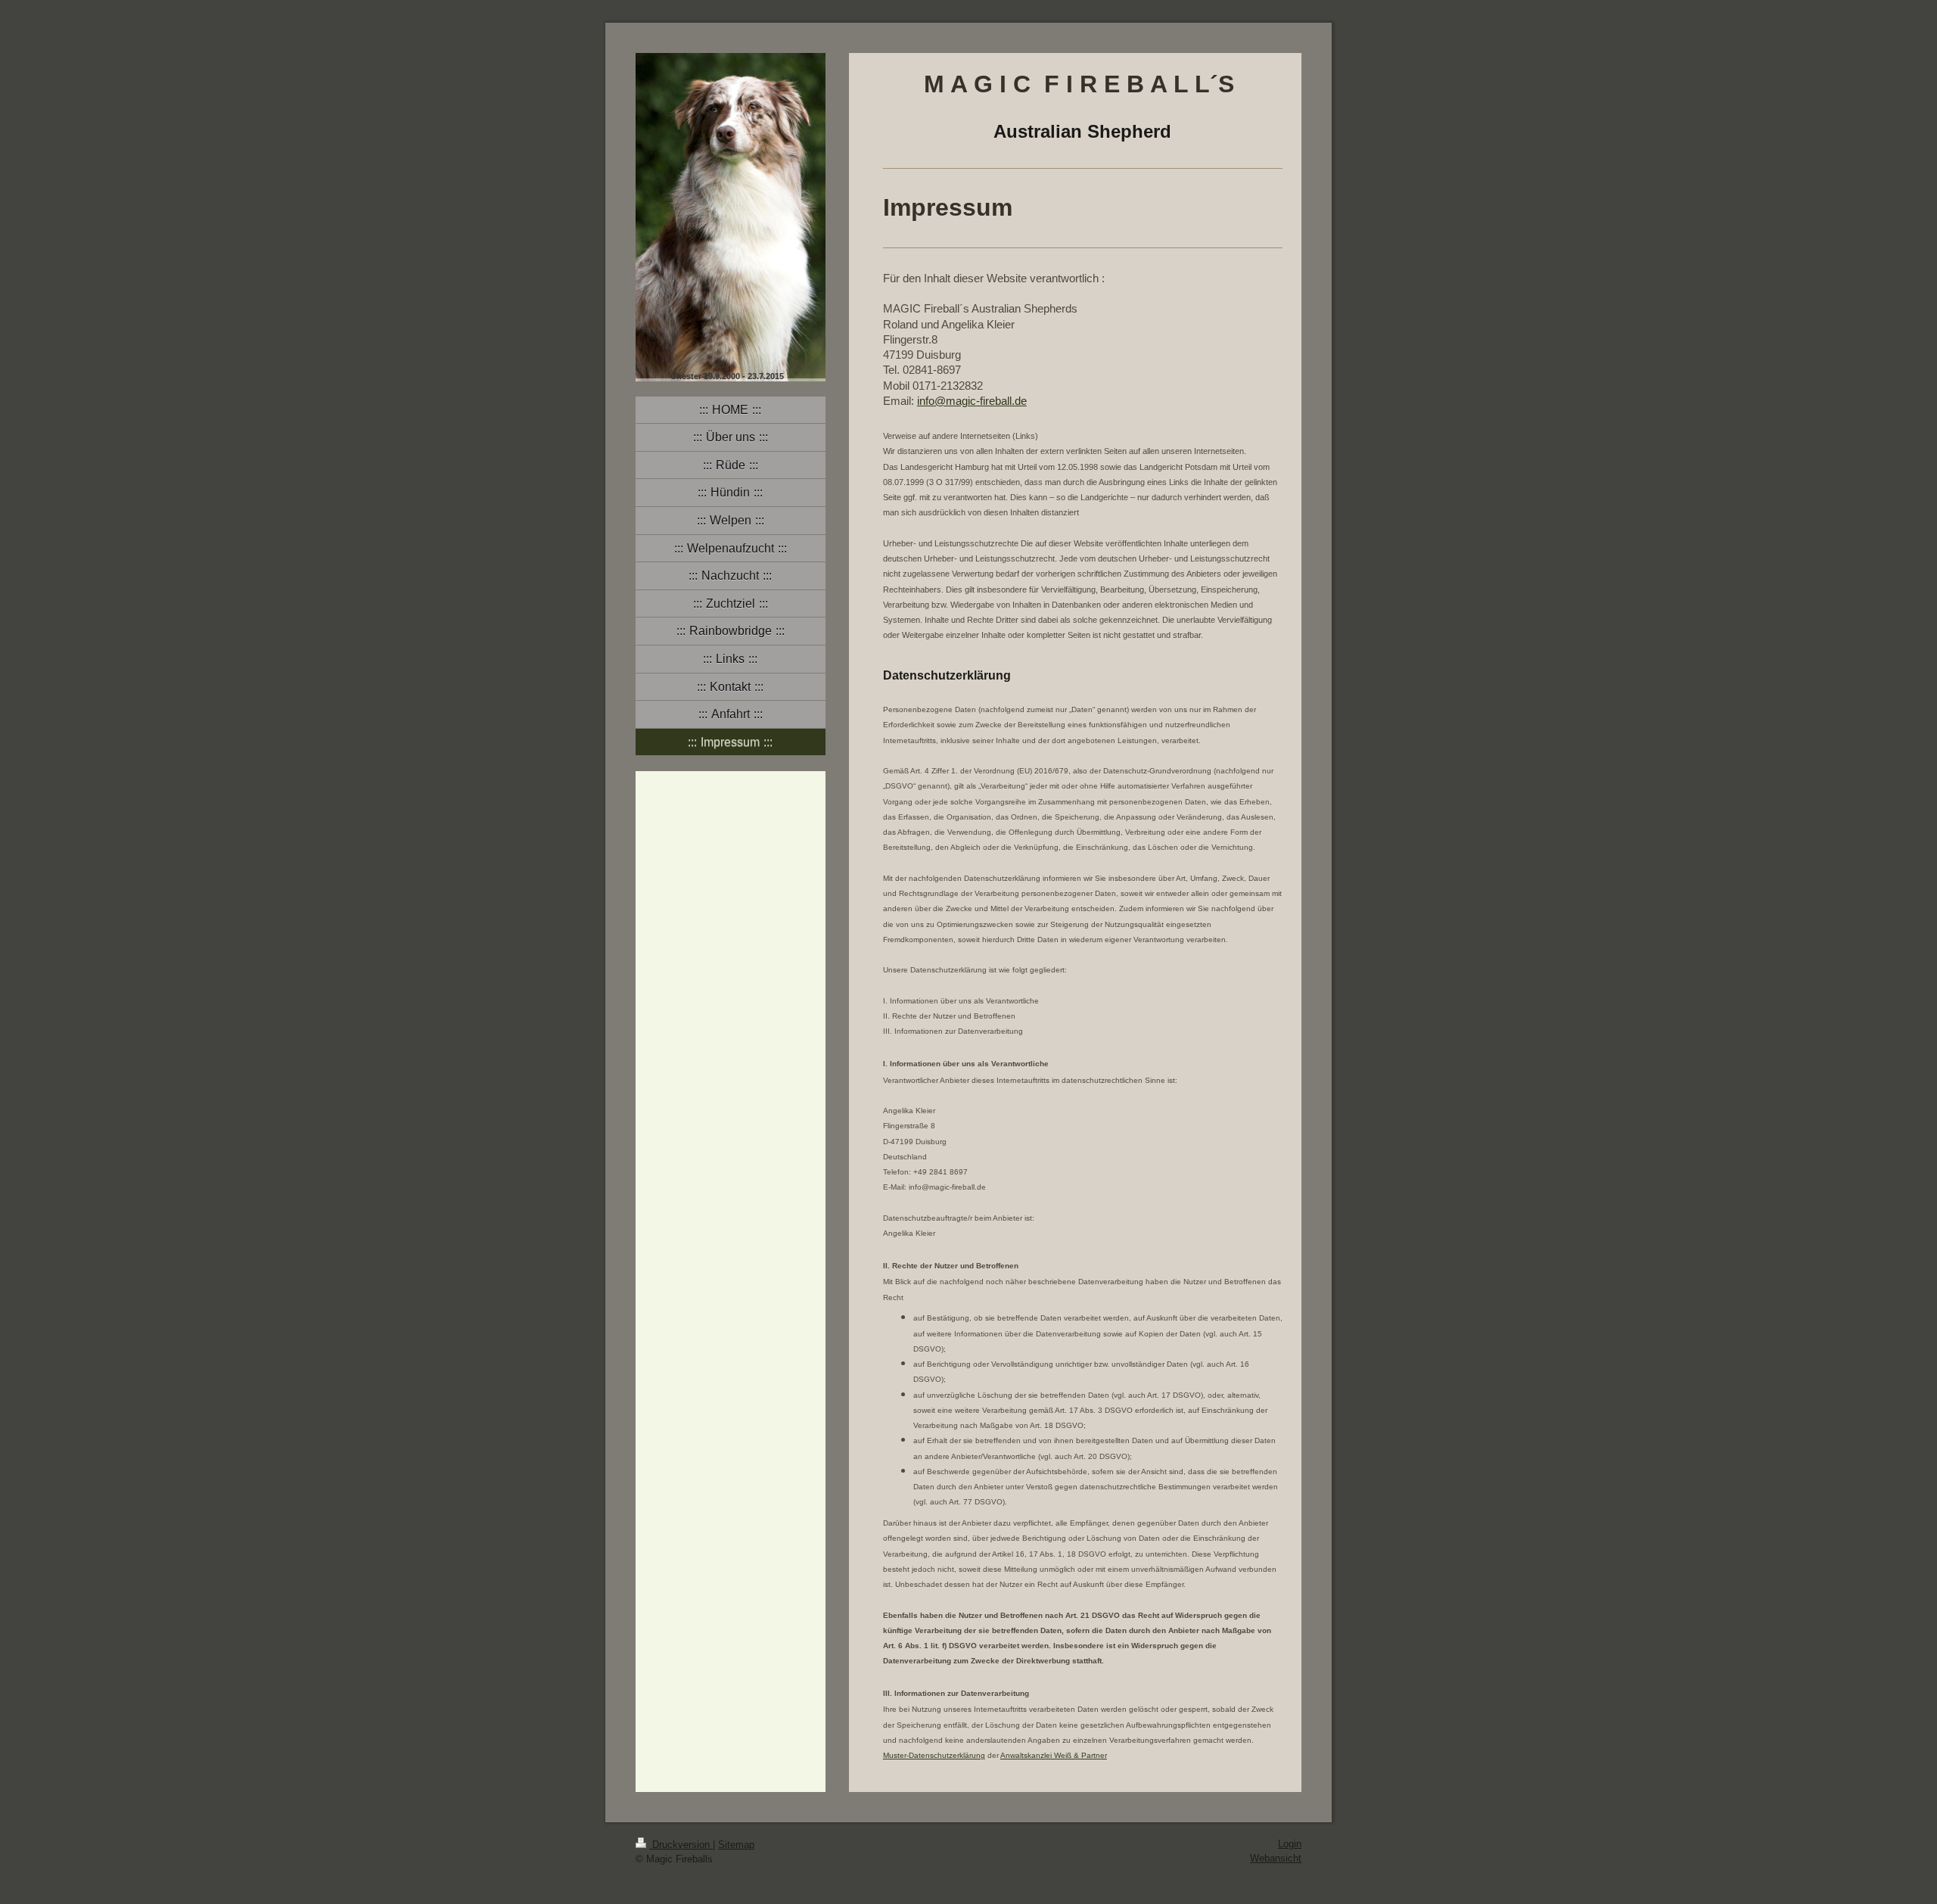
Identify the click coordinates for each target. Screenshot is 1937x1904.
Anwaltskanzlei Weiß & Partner (1054, 1755)
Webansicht (1276, 1858)
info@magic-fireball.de (972, 401)
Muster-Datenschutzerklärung (934, 1755)
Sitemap (736, 1845)
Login (1290, 1844)
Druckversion (681, 1845)
